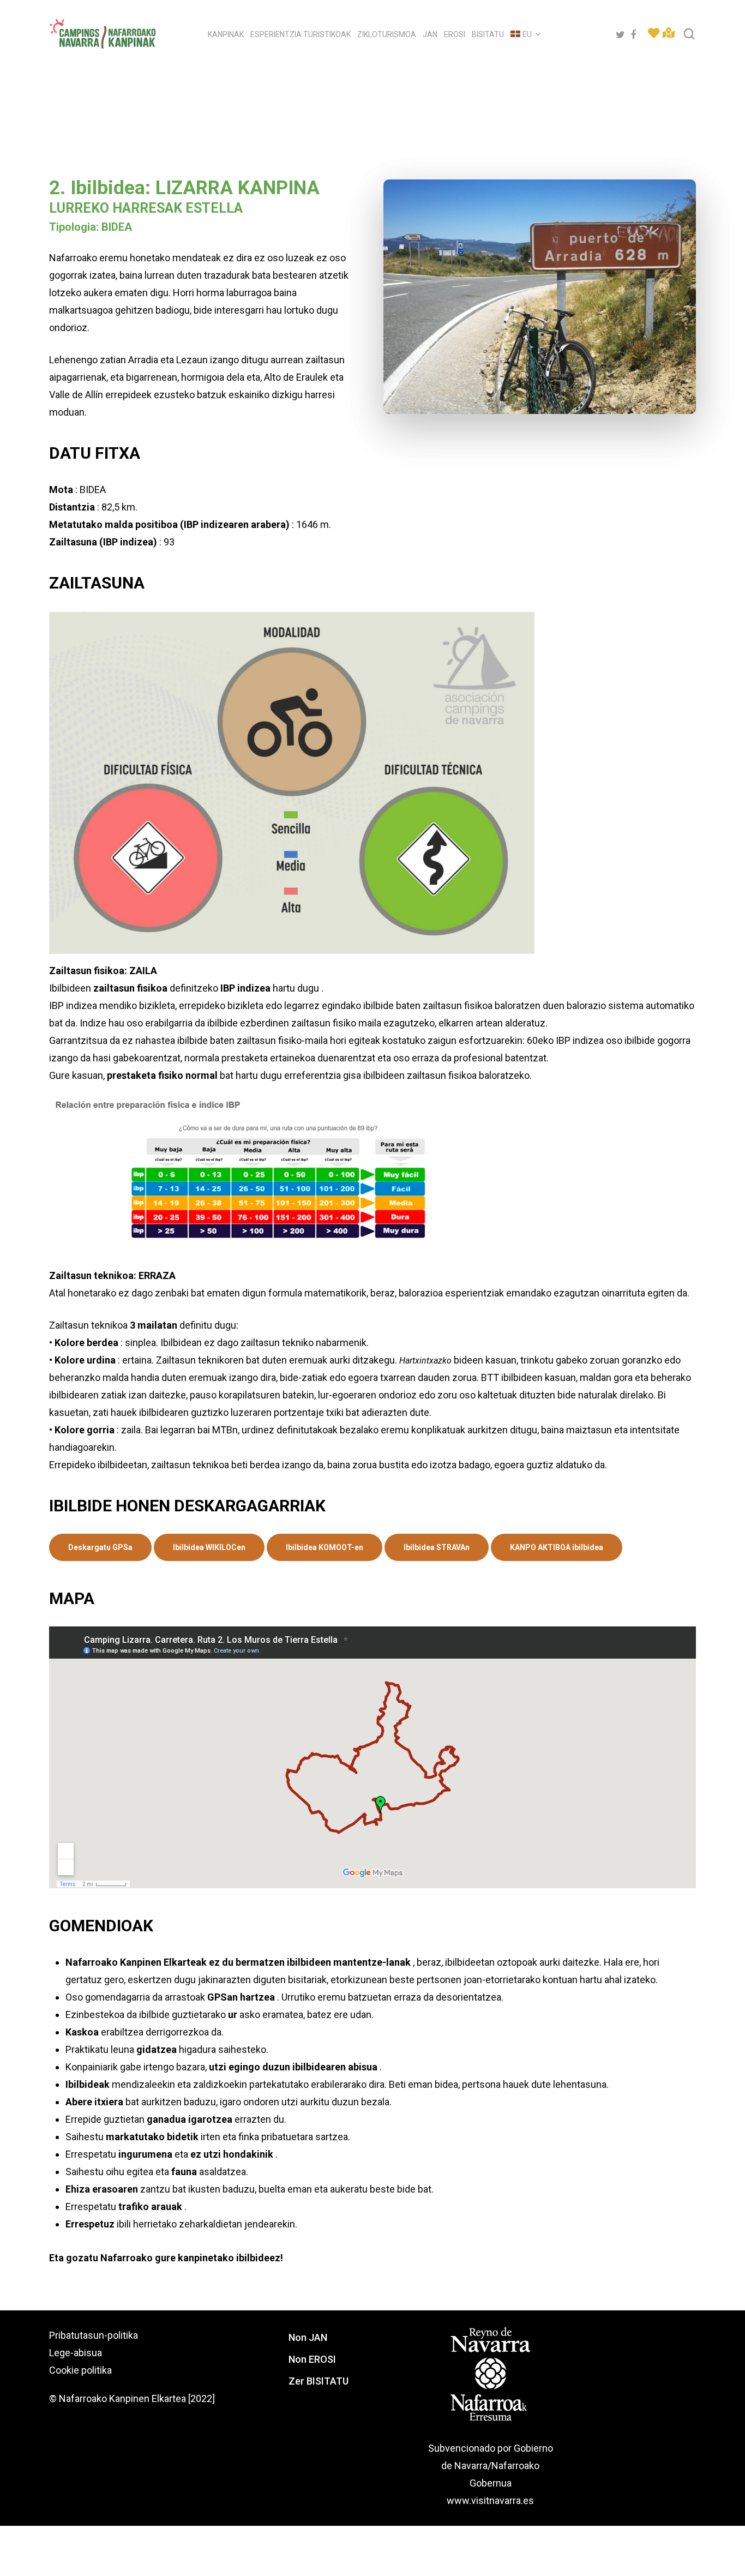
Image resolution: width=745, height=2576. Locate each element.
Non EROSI (312, 2359)
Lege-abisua (76, 2353)
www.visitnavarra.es (490, 2500)
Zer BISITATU (319, 2381)
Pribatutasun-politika (94, 2335)
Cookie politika (80, 2370)
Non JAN (308, 2337)
